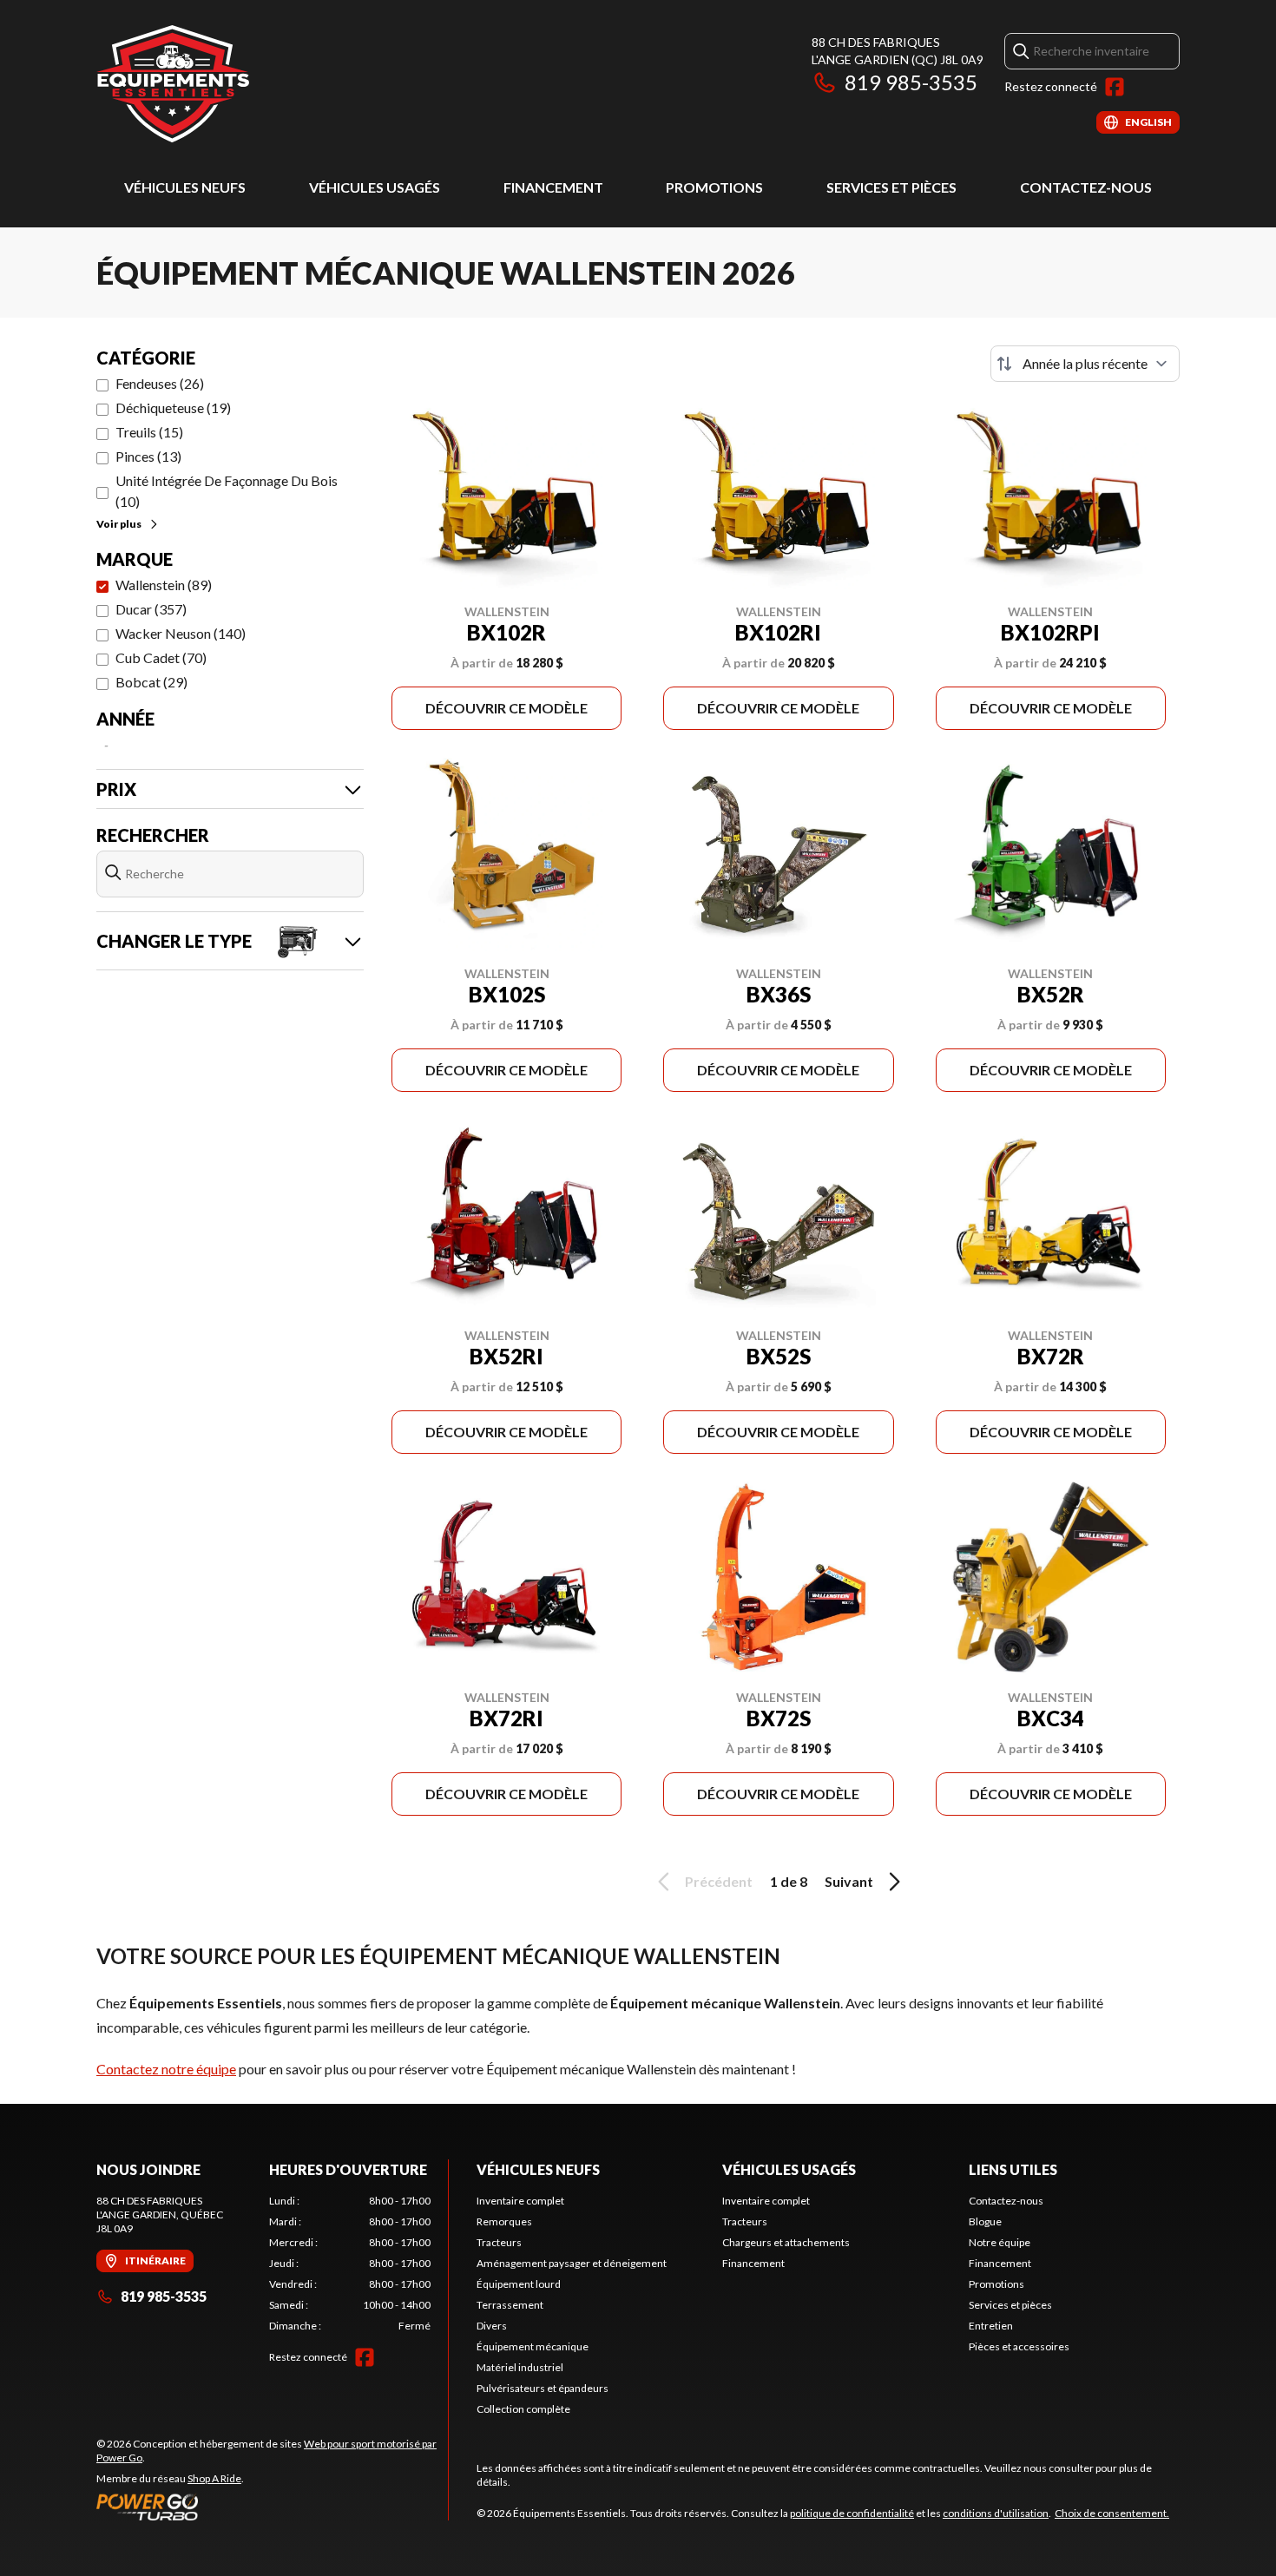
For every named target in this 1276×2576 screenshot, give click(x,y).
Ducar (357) (151, 609)
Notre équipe (1000, 2242)
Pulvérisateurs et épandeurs (543, 2388)
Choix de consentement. (1112, 2513)
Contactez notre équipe (166, 2069)
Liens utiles (1013, 2169)
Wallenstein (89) (164, 585)
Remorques (504, 2221)
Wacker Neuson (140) (181, 633)
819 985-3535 (911, 82)
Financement (553, 187)
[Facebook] (1115, 87)
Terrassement (510, 2305)
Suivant (849, 1881)
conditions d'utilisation (996, 2513)
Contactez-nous (1086, 187)
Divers (492, 2326)
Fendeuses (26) (160, 383)
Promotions (714, 187)
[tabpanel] (350, 2264)
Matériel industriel (520, 2367)
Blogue (985, 2221)
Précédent (719, 1881)
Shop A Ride (214, 2478)
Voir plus (119, 524)
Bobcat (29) (151, 682)
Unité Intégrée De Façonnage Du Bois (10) (227, 491)
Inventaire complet (520, 2201)
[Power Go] (272, 2507)
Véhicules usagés (375, 187)
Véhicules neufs (185, 187)
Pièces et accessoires (1019, 2346)
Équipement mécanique (533, 2346)
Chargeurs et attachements (786, 2242)
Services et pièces (891, 187)
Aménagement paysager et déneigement (572, 2263)
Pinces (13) (148, 456)
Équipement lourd (519, 2284)
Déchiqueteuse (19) (173, 407)
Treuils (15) (149, 432)
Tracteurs (499, 2242)
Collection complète (523, 2409)
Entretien (991, 2326)
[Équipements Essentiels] (173, 84)
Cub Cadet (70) (161, 657)
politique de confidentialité (852, 2513)
